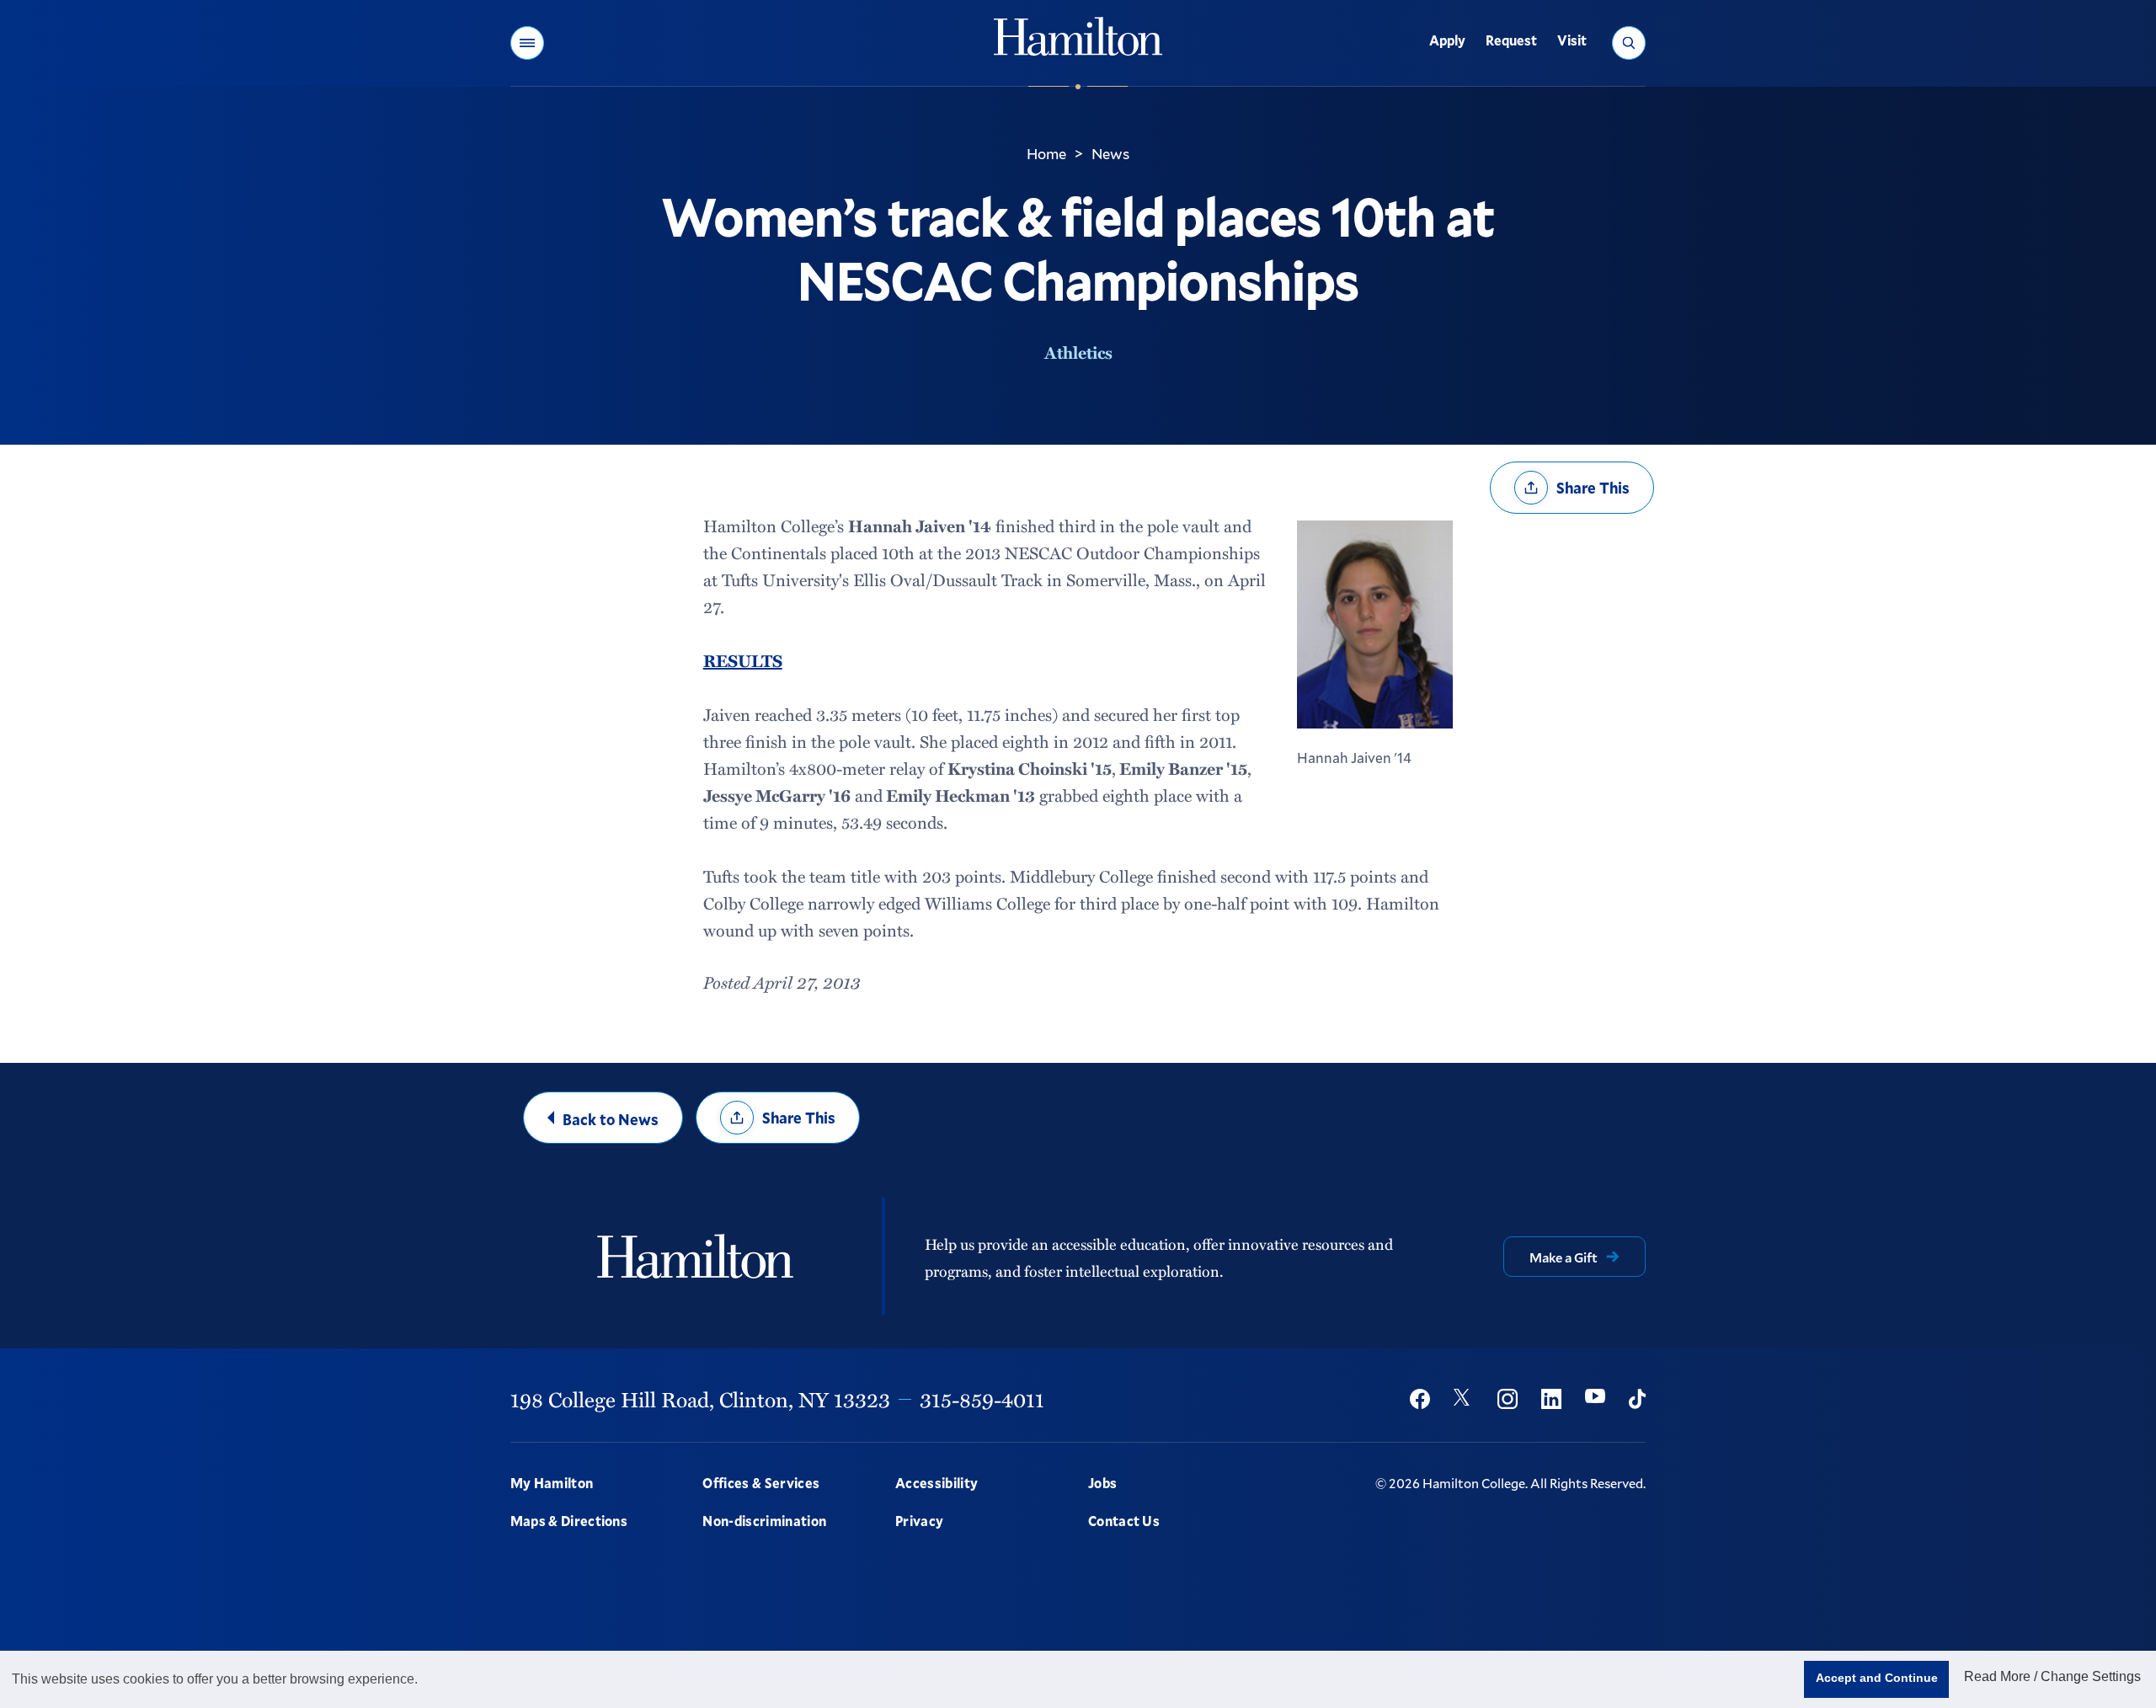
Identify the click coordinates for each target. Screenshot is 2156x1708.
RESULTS (743, 660)
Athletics (1078, 352)
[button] (527, 43)
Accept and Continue (1877, 1678)
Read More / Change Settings (2052, 1676)
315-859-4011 (982, 1399)
